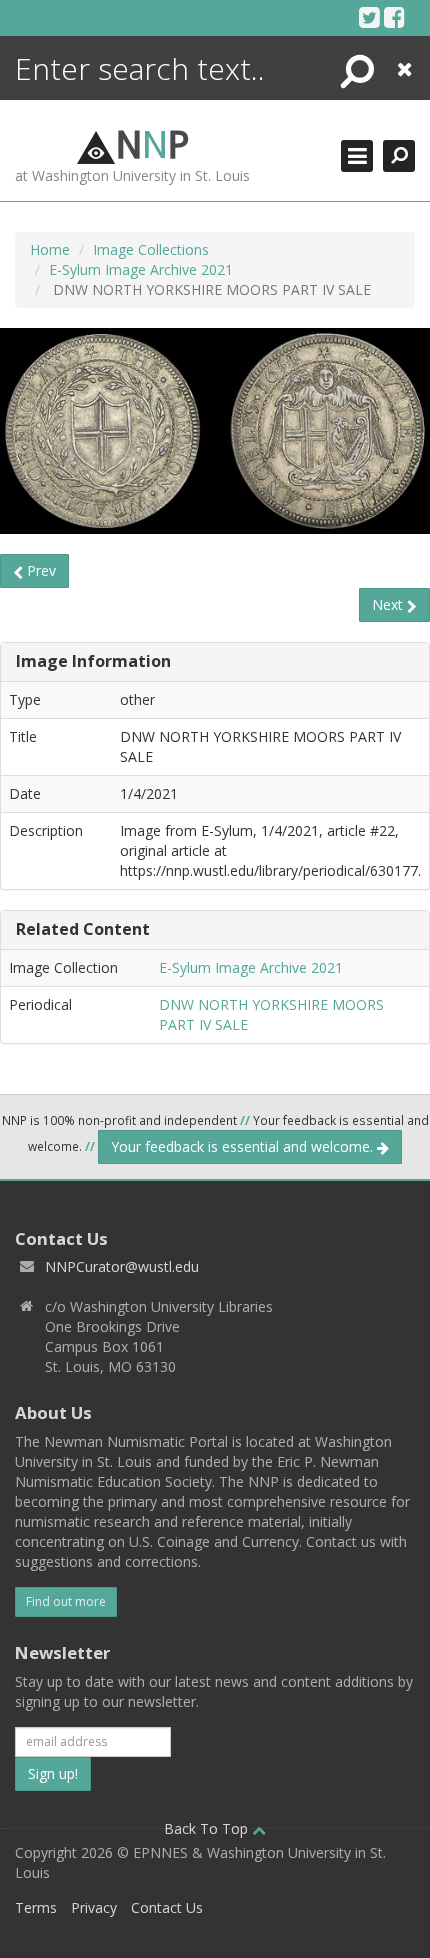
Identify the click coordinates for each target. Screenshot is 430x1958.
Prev (39, 570)
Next (389, 604)
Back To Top (208, 1828)
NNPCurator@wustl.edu (122, 1266)
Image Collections (151, 249)
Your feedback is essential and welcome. (244, 1146)
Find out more (66, 1601)
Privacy (94, 1907)
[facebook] (394, 17)
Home (50, 249)
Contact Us (167, 1907)
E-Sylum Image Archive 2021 (141, 269)
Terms (36, 1907)
